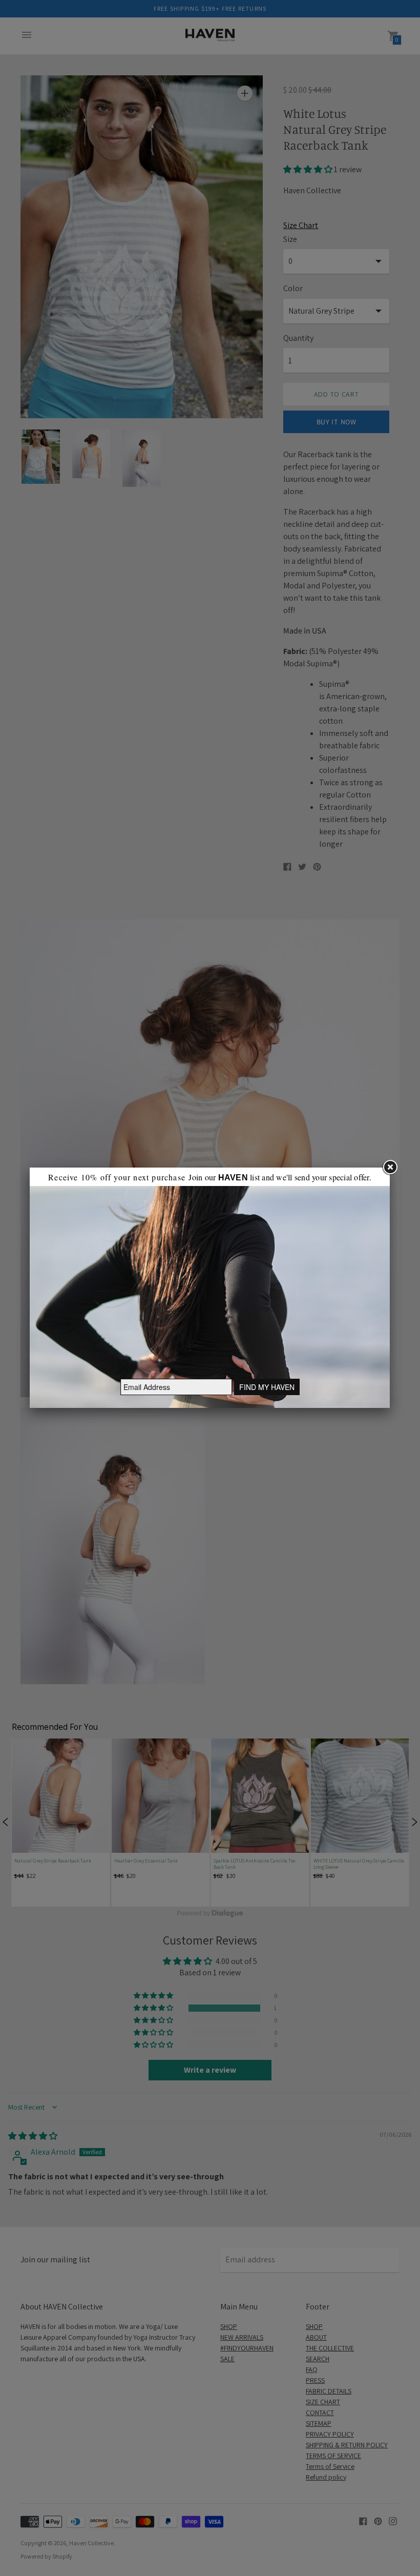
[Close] (390, 1168)
